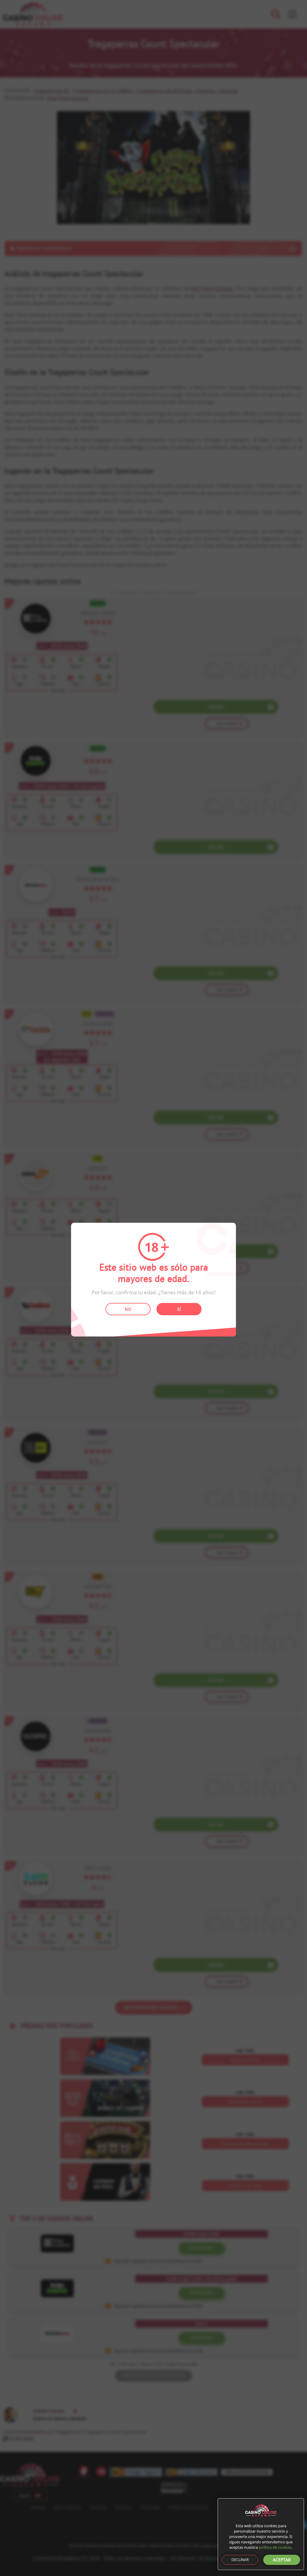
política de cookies (275, 2547)
